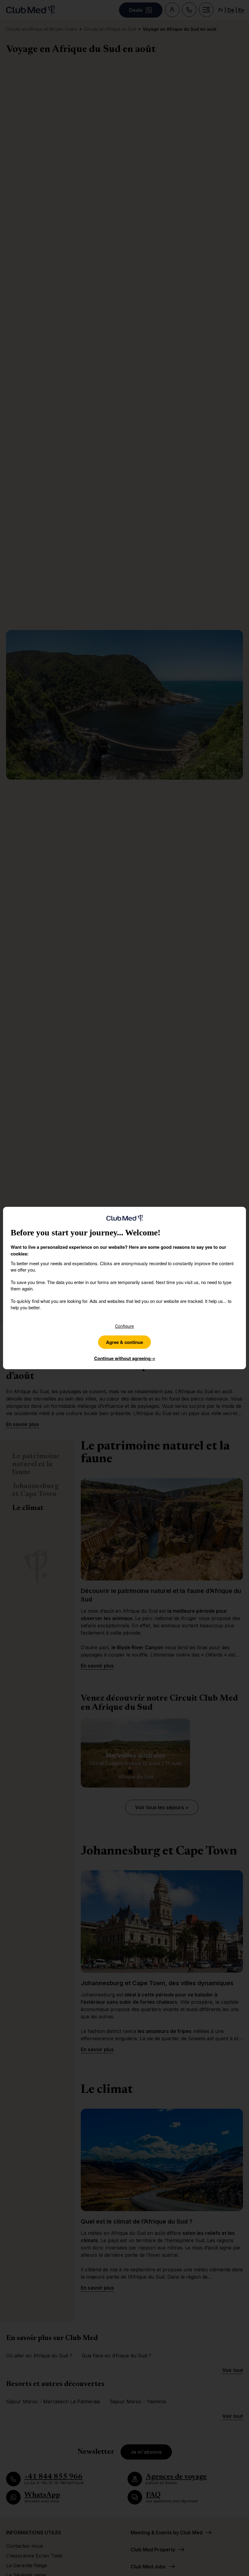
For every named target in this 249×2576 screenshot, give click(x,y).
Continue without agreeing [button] (125, 1358)
